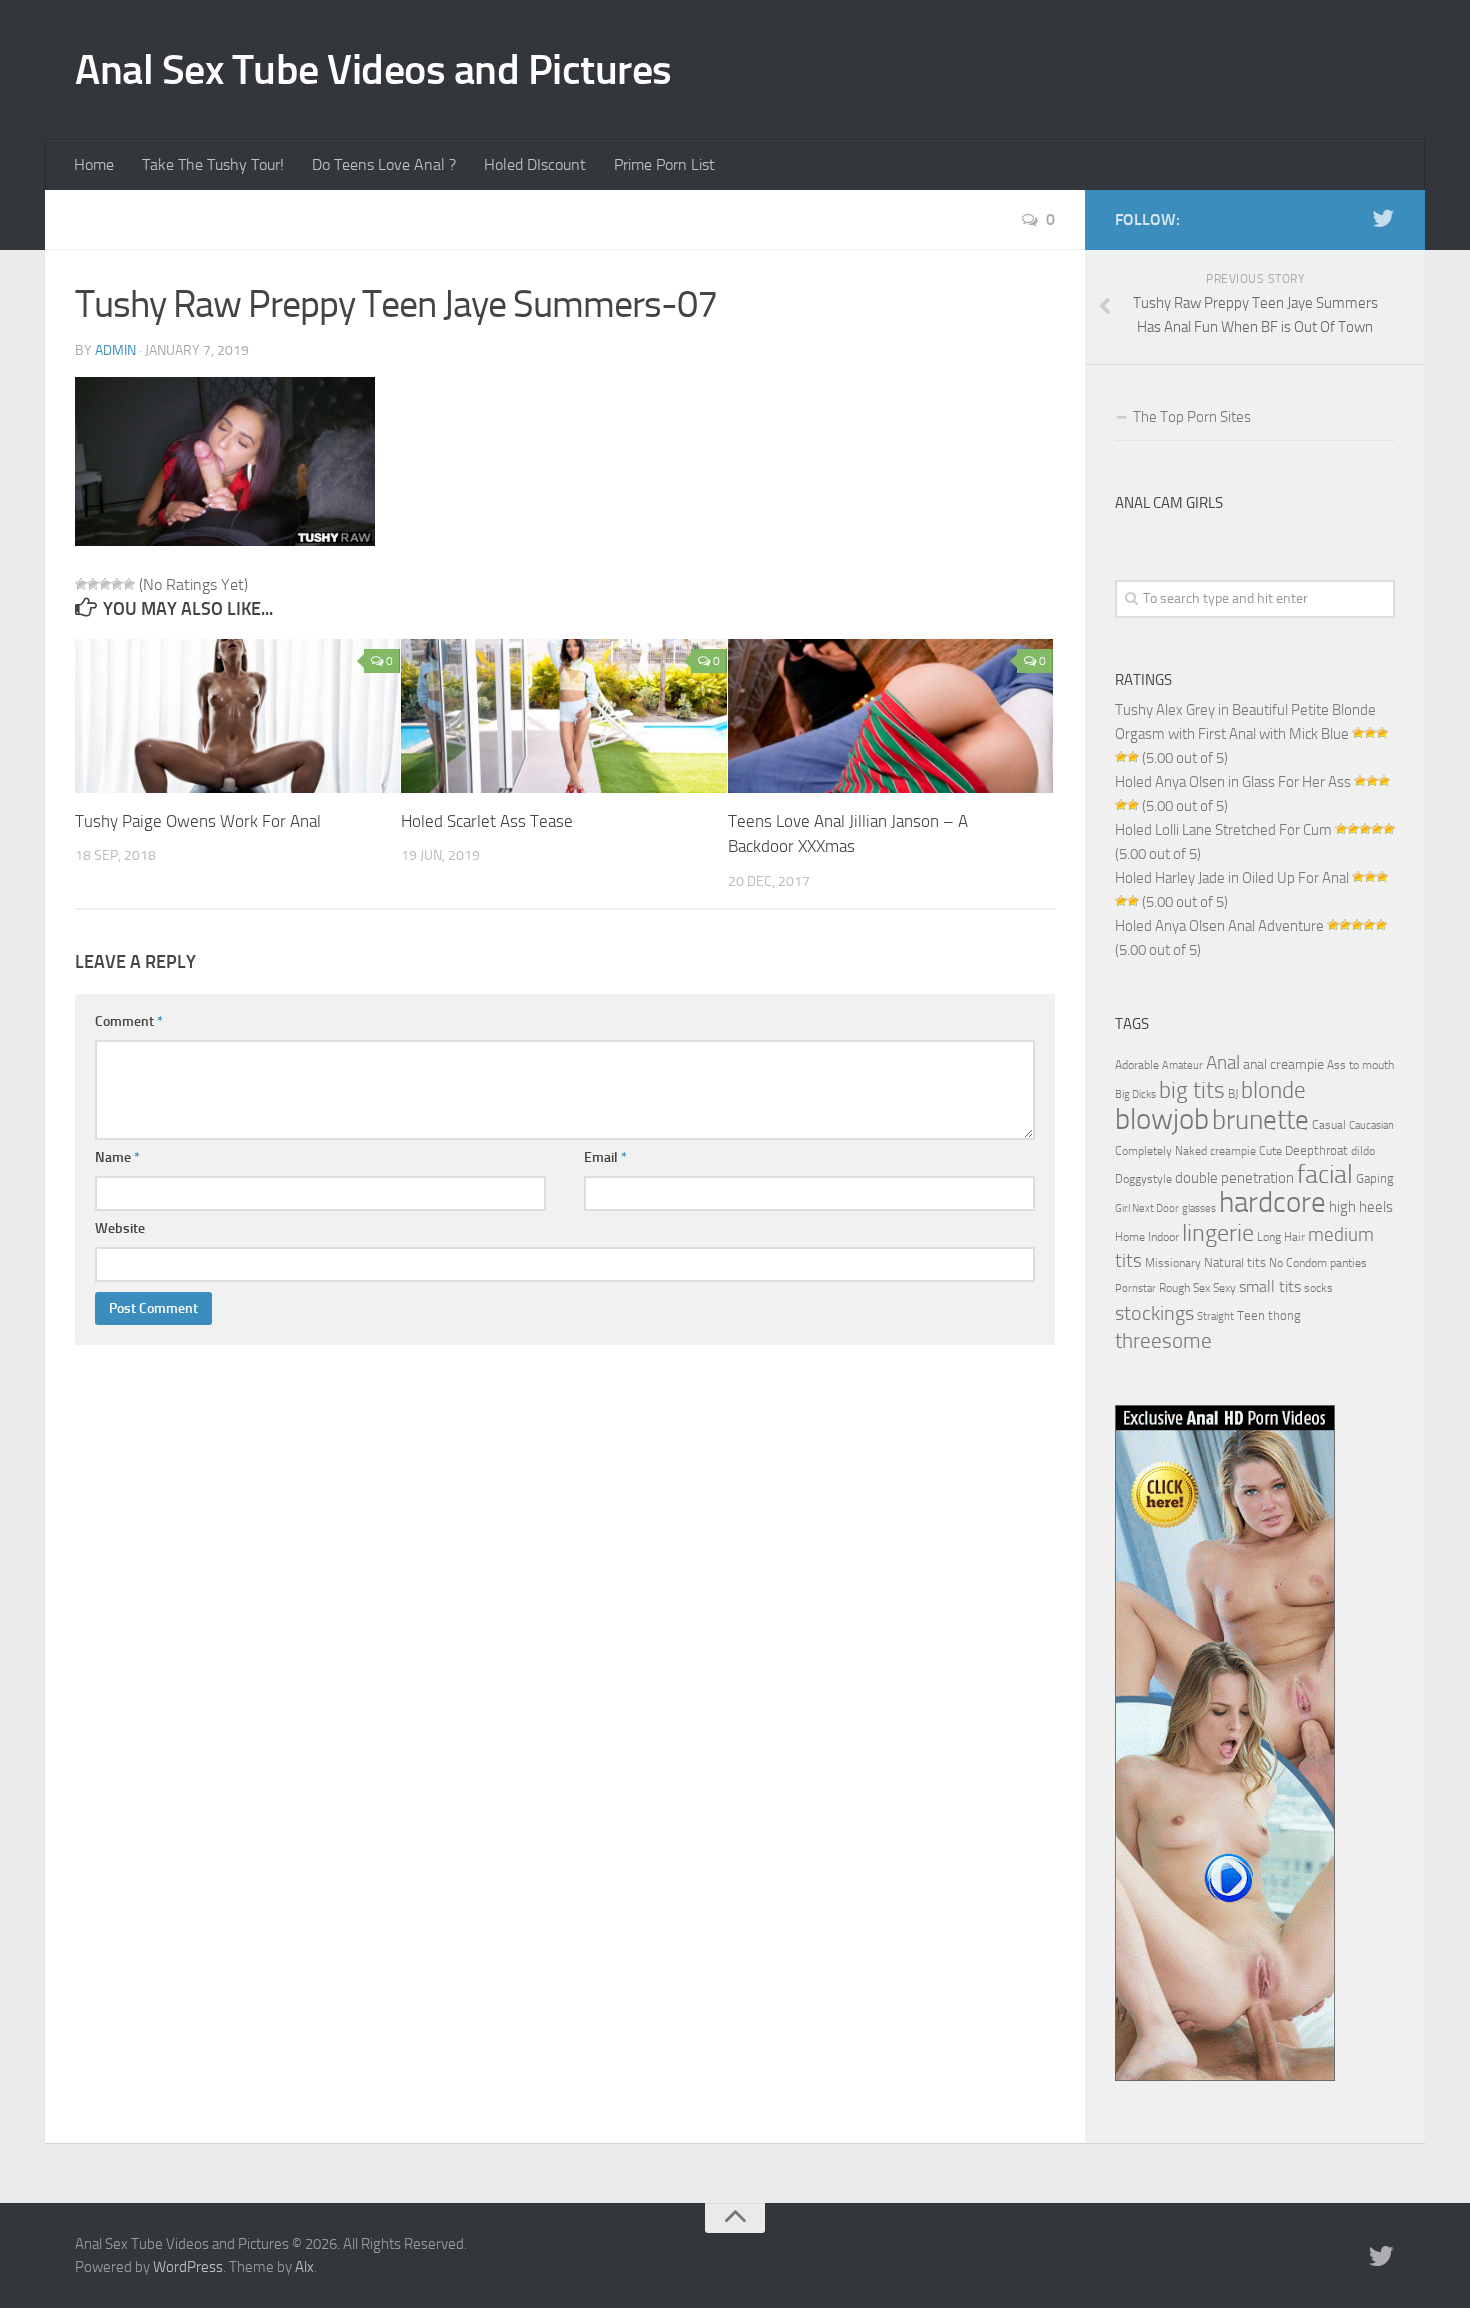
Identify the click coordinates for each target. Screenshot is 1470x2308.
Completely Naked (1161, 1151)
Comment (129, 1021)
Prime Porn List (664, 164)
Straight (1215, 1316)
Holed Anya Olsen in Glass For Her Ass (1233, 782)
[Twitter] (1383, 219)
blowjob (1162, 1119)
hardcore (1272, 1202)
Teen (1251, 1315)
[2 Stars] (93, 584)
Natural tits (1235, 1262)
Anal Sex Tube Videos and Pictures (373, 70)
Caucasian (1371, 1125)
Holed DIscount (535, 164)
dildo (1363, 1151)
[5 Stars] (129, 584)
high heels (1361, 1207)
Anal (1223, 1063)
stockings (1154, 1313)
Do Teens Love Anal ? (384, 164)
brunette (1260, 1120)
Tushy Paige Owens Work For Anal (198, 821)
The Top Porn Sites (1192, 417)
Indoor (1163, 1237)
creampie (1233, 1151)
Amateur (1182, 1065)
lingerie (1218, 1233)
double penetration (1234, 1178)
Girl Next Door (1147, 1208)
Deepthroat (1316, 1150)
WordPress (188, 2267)
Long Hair (1281, 1237)
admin (115, 350)
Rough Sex (1184, 1288)
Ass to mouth (1360, 1065)
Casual (1329, 1125)
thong (1284, 1315)
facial (1325, 1174)
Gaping (1375, 1178)
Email (605, 1157)
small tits (1270, 1286)
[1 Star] (81, 584)
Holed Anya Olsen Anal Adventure (1219, 926)
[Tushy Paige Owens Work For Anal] (237, 716)
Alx (304, 2267)
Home (94, 164)
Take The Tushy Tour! (213, 164)
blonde (1273, 1090)
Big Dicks (1135, 1094)
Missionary (1173, 1263)
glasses (1199, 1208)
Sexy (1224, 1288)
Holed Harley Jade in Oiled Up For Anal (1232, 878)
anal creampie (1283, 1064)
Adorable (1137, 1065)
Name (117, 1157)
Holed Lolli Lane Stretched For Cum (1223, 830)
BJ (1233, 1094)
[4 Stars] (117, 584)
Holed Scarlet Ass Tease (487, 821)
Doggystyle (1143, 1179)
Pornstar (1135, 1288)
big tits (1192, 1090)
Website (120, 1228)
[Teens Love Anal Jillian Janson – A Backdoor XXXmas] (890, 716)
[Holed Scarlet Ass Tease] (563, 716)
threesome (1163, 1340)
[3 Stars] (105, 584)
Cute (1270, 1151)
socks (1318, 1288)
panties (1348, 1263)
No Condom (1298, 1263)
